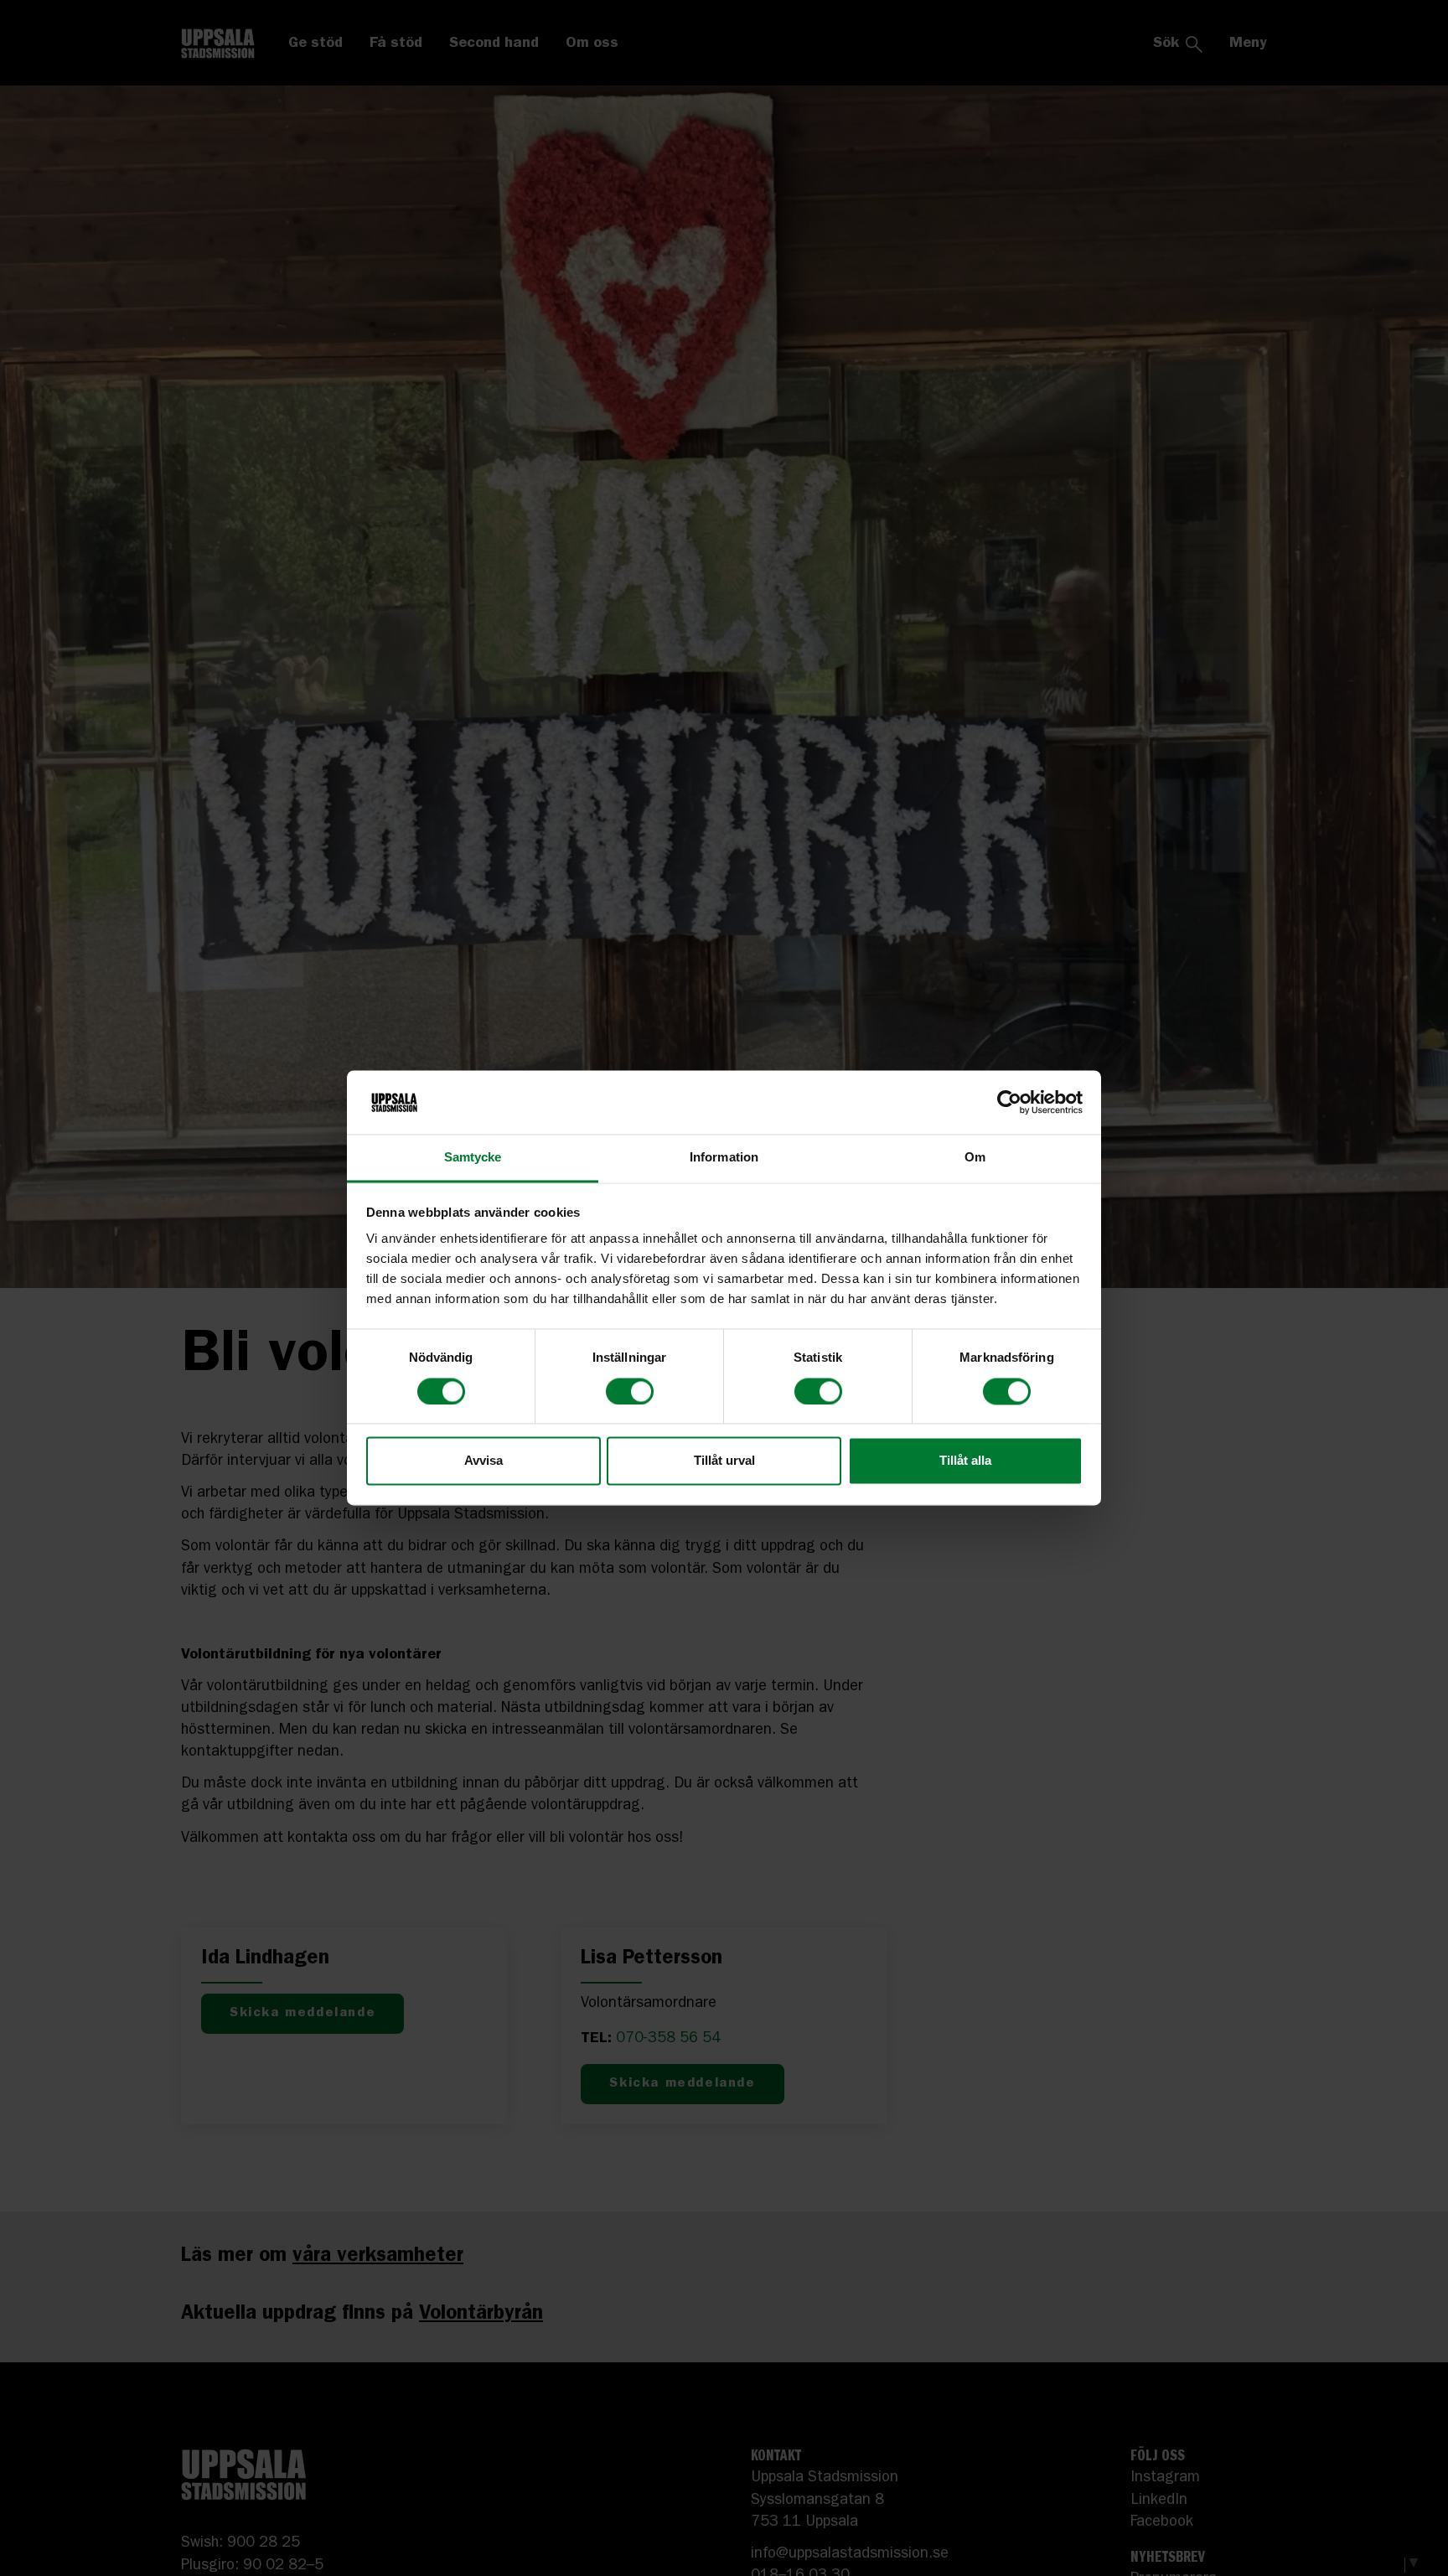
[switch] (630, 1392)
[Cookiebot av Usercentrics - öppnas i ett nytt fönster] (1009, 1103)
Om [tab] (975, 1158)
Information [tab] (724, 1158)
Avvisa (484, 1461)
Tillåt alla (965, 1461)
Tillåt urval (724, 1461)
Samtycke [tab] (473, 1158)
